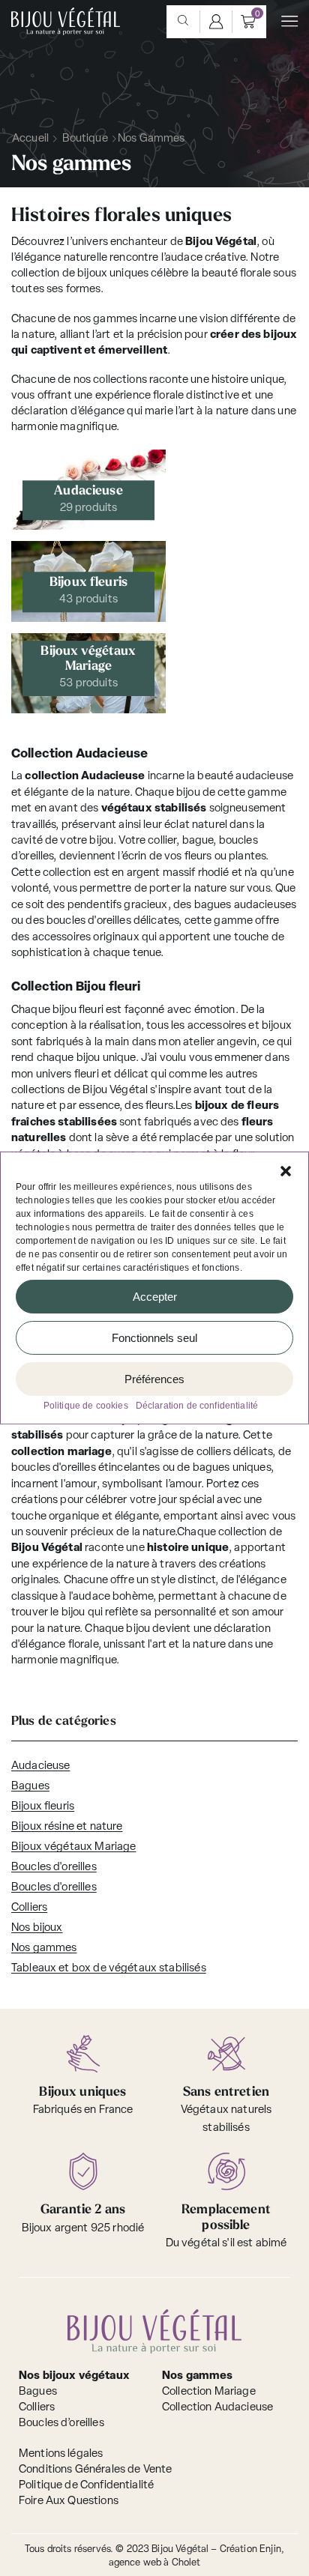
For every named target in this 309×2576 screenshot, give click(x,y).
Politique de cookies (86, 1406)
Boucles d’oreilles (61, 2424)
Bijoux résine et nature (67, 1827)
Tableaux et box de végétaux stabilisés (109, 1969)
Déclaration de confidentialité (197, 1406)
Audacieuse (41, 1766)
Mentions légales (61, 2454)
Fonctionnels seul (154, 1337)
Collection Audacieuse (217, 2408)
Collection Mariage (209, 2392)
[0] (248, 22)
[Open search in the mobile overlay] (183, 22)
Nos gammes (44, 1948)
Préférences (154, 1378)
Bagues (30, 1787)
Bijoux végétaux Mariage (73, 1847)
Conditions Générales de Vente (95, 2470)
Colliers (29, 1908)
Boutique (85, 139)
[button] (286, 1171)
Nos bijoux (37, 1928)
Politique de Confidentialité (86, 2486)
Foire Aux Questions (69, 2501)
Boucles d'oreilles (54, 1868)
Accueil (30, 139)
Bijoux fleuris (43, 1807)
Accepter (155, 1296)
